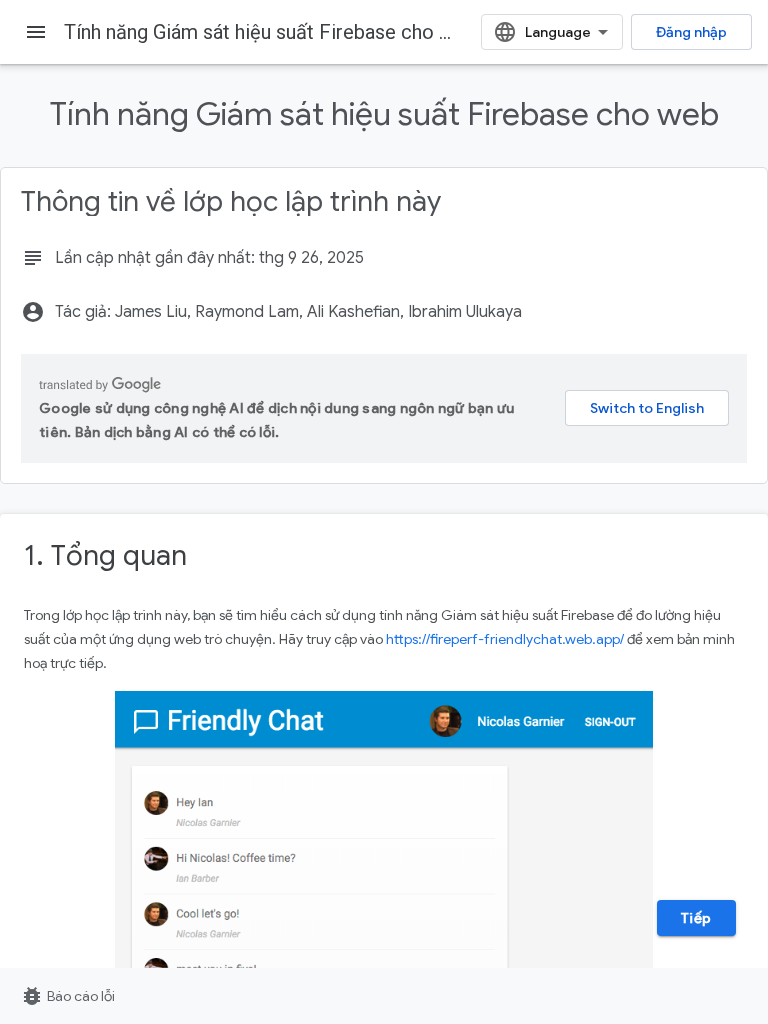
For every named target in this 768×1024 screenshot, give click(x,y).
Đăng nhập (691, 32)
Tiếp (696, 918)
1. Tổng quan (105, 555)
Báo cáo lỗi (67, 996)
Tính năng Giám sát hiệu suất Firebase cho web (270, 32)
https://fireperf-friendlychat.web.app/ (505, 639)
